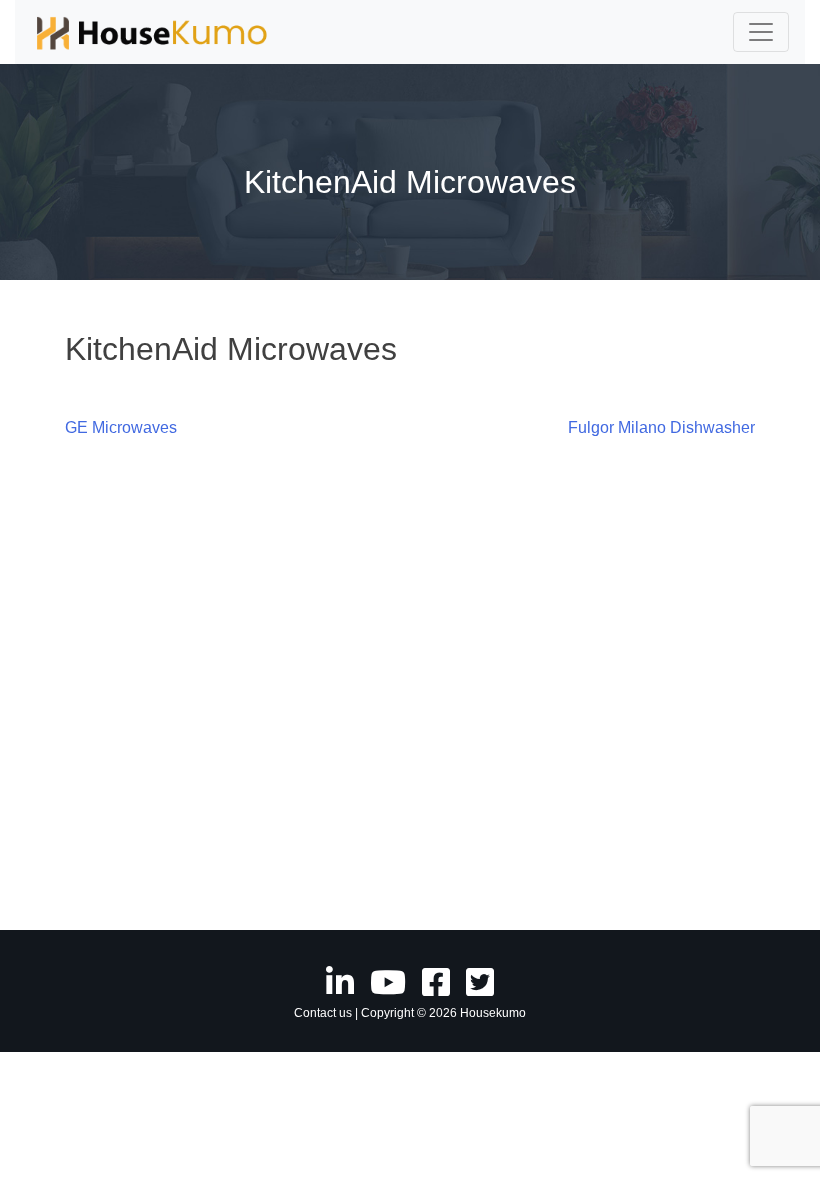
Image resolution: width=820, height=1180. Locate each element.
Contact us (323, 1013)
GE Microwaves (121, 427)
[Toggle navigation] (761, 32)
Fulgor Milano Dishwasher (661, 427)
